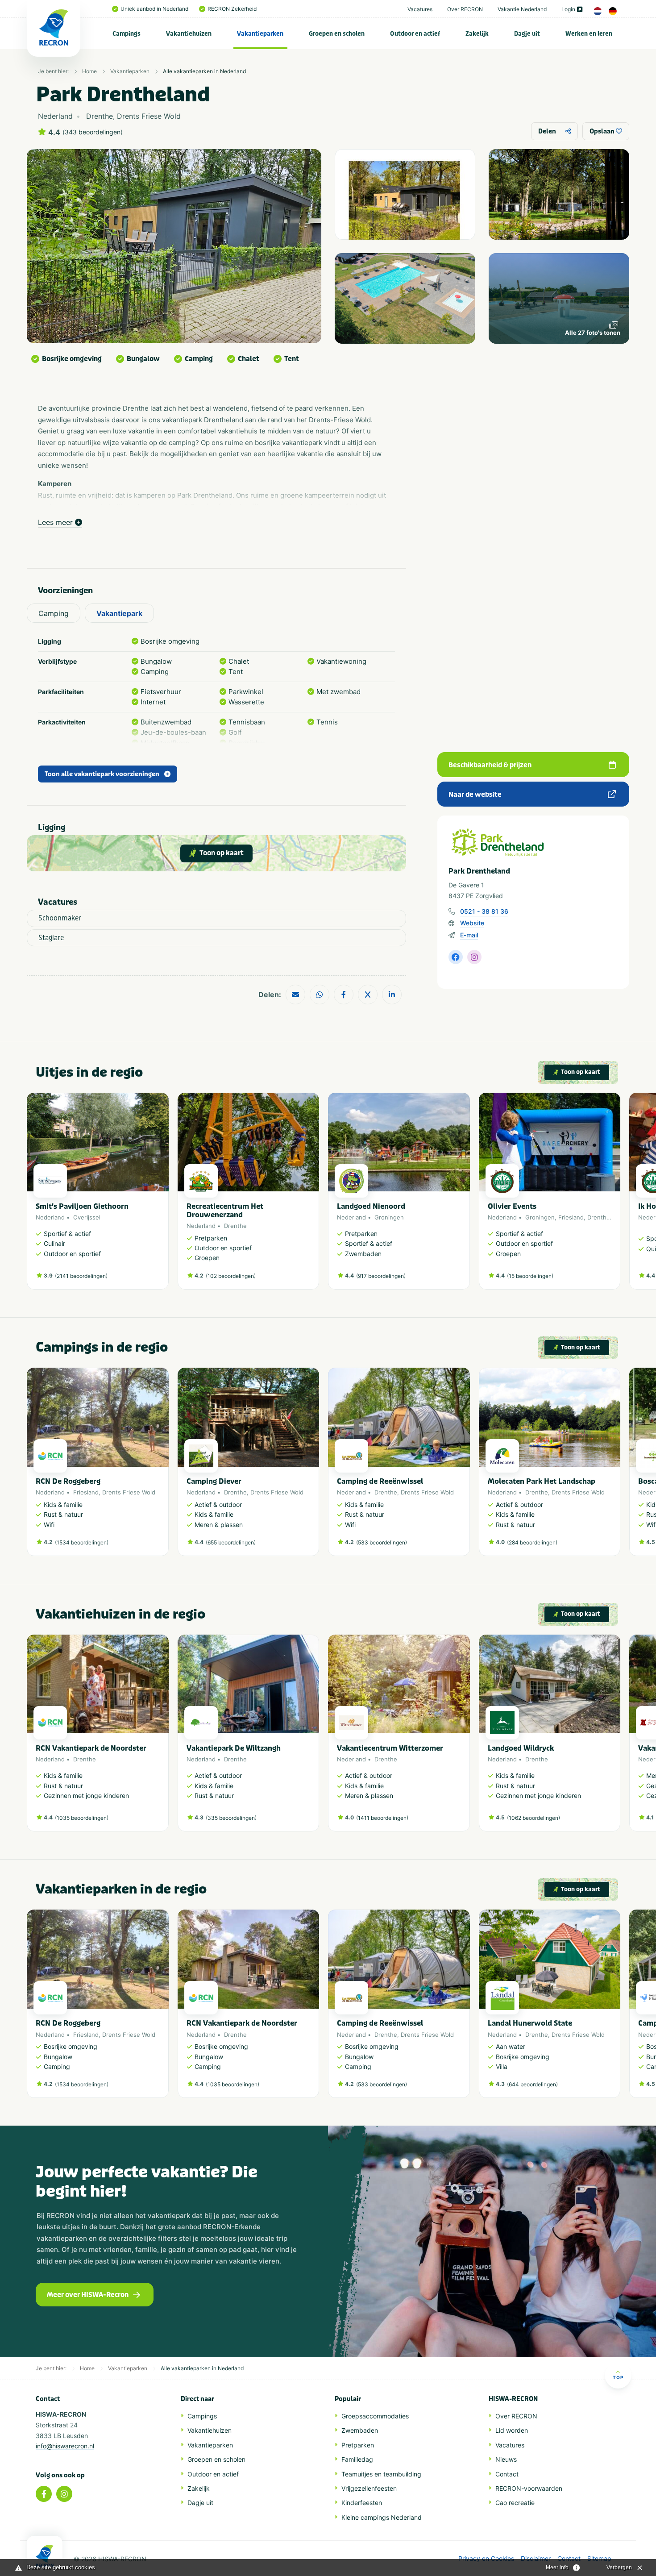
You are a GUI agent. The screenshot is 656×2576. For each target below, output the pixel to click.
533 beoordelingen (382, 1542)
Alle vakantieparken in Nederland (204, 71)
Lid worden (512, 2430)
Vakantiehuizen (189, 34)
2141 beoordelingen (81, 1276)
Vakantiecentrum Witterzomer (390, 1748)
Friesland (571, 1217)
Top (618, 2377)
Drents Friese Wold (129, 1492)
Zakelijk (477, 34)
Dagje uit (527, 34)
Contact (507, 2474)
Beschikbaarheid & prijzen (490, 765)
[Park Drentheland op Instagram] (474, 957)
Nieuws (506, 2459)
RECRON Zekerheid (232, 9)
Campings (127, 34)
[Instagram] (64, 2494)
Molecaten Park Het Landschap (542, 1481)
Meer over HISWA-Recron (88, 2295)
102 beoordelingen (231, 1276)
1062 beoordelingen (534, 1818)
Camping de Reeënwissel (380, 1481)
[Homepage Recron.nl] (45, 2556)
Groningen (389, 1217)
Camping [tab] (54, 613)
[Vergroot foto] (405, 194)
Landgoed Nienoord (371, 1206)
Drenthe (235, 1226)
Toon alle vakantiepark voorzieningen (102, 774)
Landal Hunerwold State (530, 2023)
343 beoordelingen (93, 132)
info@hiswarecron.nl (65, 2446)
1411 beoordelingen (382, 1818)
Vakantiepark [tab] (119, 613)
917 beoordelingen (381, 1276)
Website (472, 923)
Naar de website (475, 795)
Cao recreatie (515, 2503)
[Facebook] (44, 2494)
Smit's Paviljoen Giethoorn (82, 1206)
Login (568, 9)
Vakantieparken (260, 34)
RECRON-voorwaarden (529, 2488)
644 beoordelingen (532, 2084)
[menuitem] (127, 33)
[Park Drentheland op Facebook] (456, 957)
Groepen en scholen (337, 34)
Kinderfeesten (362, 2503)
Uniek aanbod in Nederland (154, 9)
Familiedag (357, 2459)
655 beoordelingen (231, 1542)
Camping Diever (214, 1481)
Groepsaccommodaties (375, 2416)
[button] (616, 1195)
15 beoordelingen (530, 1276)
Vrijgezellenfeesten (369, 2488)
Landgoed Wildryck (521, 1748)
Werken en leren (589, 34)
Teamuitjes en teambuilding (381, 2474)
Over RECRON (465, 9)
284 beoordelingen (532, 1542)
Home (89, 71)
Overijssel (87, 1217)
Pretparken (358, 2445)
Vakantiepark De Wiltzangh (234, 1748)
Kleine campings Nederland (382, 2517)
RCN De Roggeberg (68, 1481)
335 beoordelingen (231, 1818)
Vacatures (420, 9)
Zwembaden (360, 2430)
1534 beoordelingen (82, 1542)
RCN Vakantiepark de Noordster (91, 1748)
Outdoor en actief (415, 34)
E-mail (469, 935)
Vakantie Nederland (522, 9)
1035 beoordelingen (82, 1818)
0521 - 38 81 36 (484, 911)
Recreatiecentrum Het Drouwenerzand (225, 1211)
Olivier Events (512, 1206)
